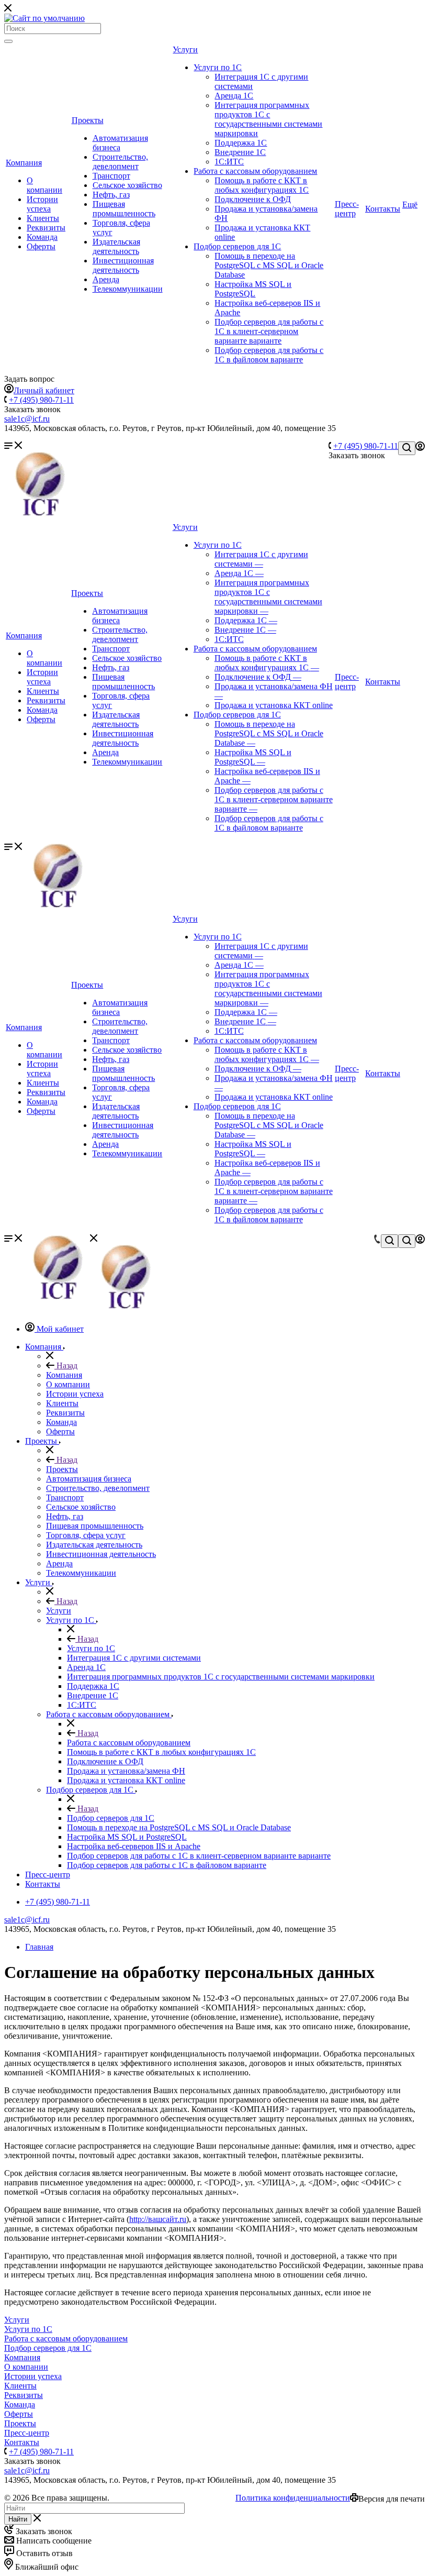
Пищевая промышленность (124, 209)
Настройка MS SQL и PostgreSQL (253, 289)
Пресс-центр (347, 209)
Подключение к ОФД (253, 199)
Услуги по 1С (218, 67)
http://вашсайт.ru (158, 2219)
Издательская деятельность (116, 246)
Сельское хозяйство (127, 185)
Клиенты (43, 218)
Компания (24, 163)
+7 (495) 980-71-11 (41, 400)
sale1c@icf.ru (27, 419)
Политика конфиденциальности (293, 2498)
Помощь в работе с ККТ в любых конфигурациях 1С (262, 185)
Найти (18, 2519)
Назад (66, 1366)
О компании (44, 185)
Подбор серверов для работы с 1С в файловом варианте (269, 355)
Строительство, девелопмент (120, 162)
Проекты (88, 120)
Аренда (106, 279)
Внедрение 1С (240, 152)
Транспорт (111, 176)
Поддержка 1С (241, 143)
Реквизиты (46, 228)
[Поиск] (8, 41)
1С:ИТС (229, 162)
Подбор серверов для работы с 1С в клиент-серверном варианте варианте (269, 331)
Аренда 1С (234, 96)
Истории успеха (42, 204)
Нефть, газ (111, 195)
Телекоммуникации (128, 289)
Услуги (185, 49)
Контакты (383, 209)
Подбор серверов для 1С (237, 246)
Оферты (41, 246)
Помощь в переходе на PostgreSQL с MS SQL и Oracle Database (269, 265)
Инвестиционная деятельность (123, 265)
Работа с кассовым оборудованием (255, 171)
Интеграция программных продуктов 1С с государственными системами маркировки (268, 119)
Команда (42, 237)
